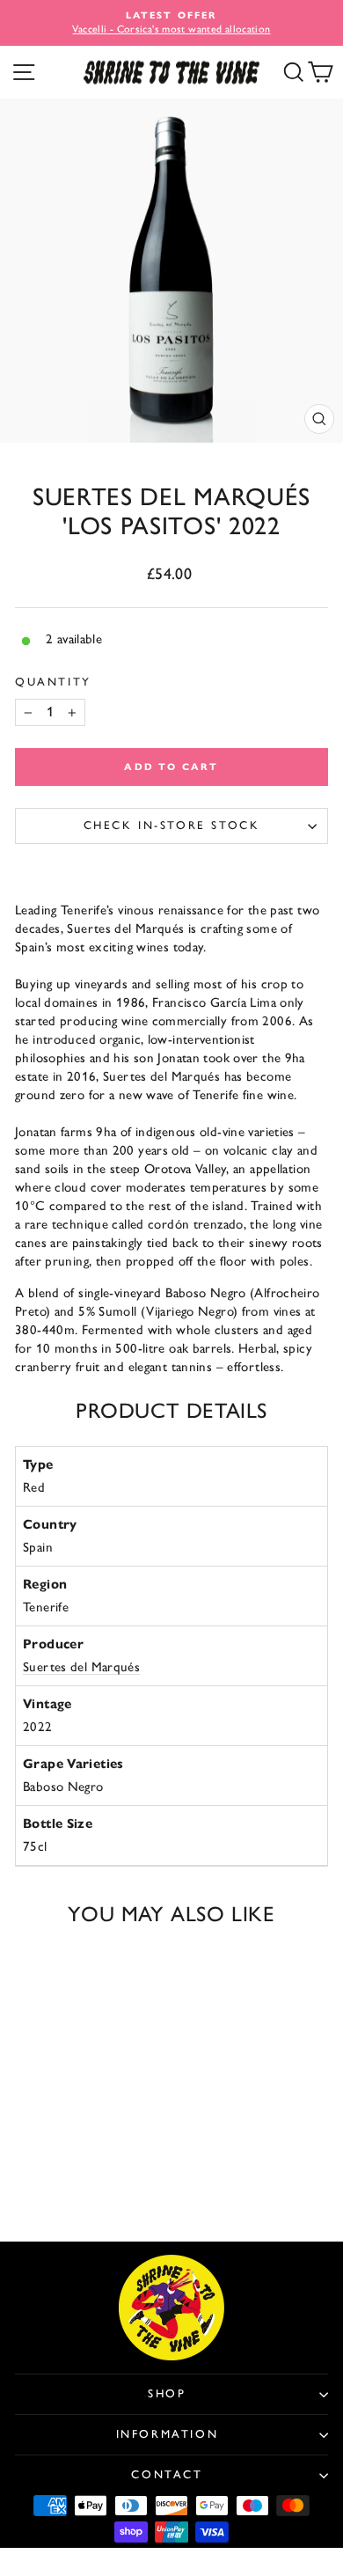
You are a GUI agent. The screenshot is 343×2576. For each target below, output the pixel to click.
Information (168, 2434)
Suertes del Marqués (81, 1667)
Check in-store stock (172, 825)
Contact (167, 2474)
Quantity (53, 682)
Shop (167, 2393)
